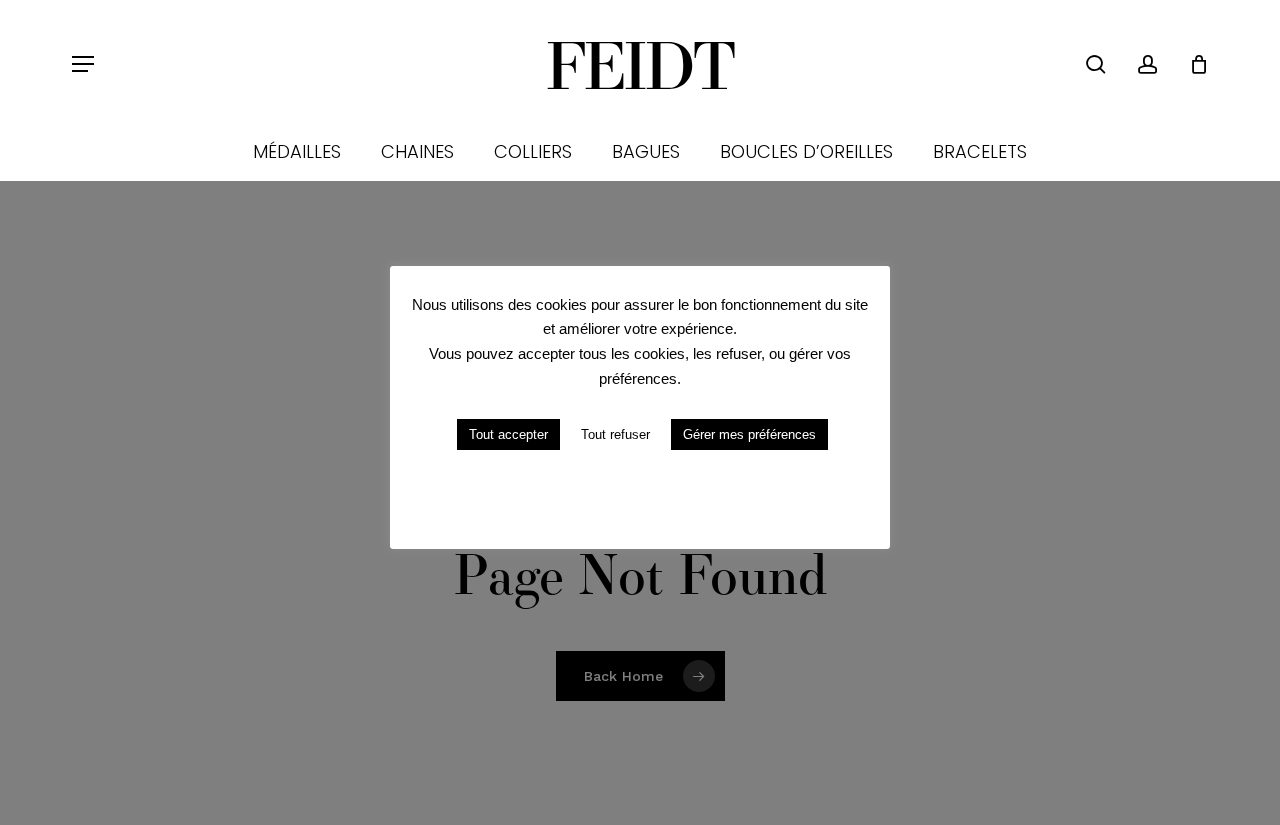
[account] (1148, 64)
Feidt (640, 64)
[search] (1096, 64)
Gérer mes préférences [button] (749, 434)
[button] (82, 64)
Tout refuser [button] (615, 434)
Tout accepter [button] (508, 434)
